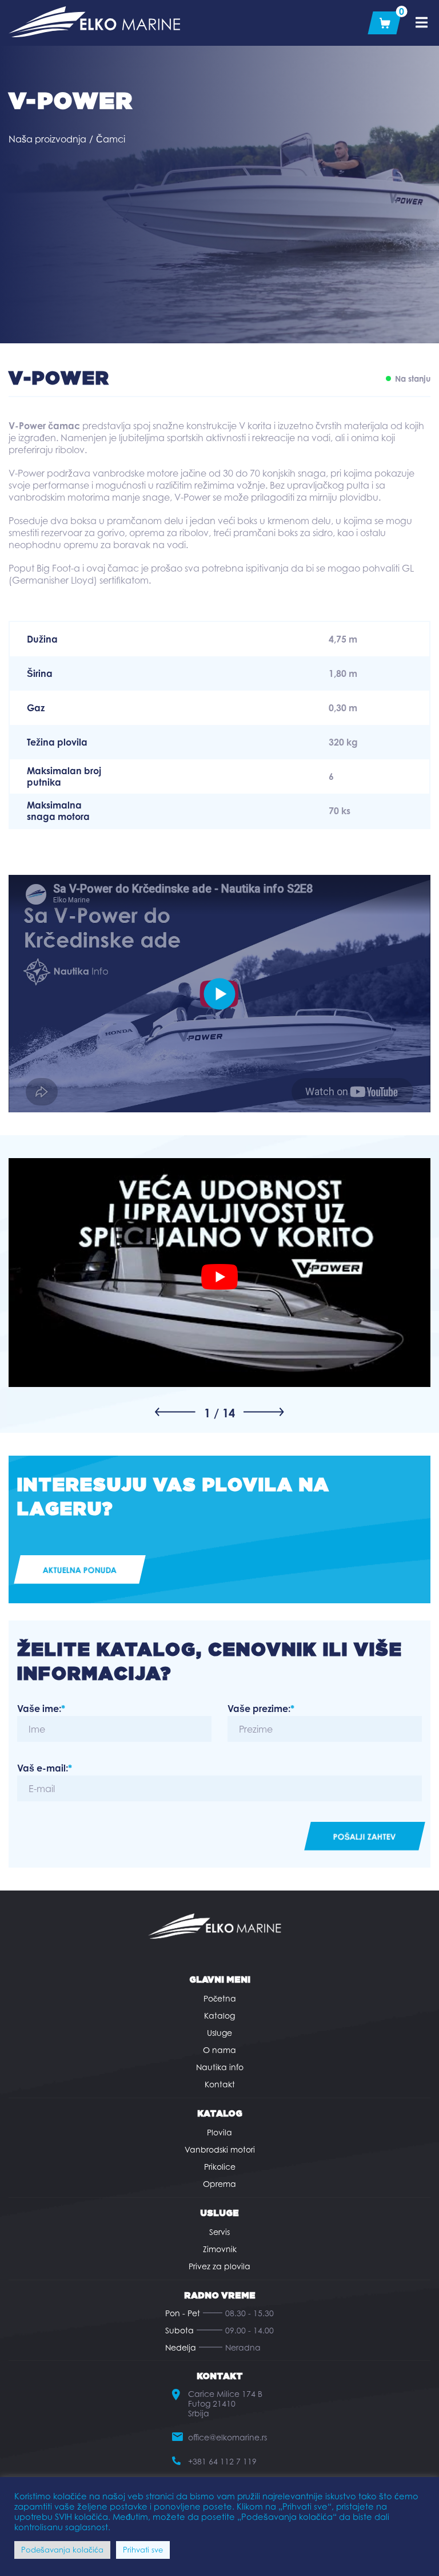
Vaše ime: (41, 1709)
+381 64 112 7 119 (222, 2461)
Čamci (111, 139)
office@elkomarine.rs (228, 2437)
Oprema (219, 2184)
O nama (219, 2050)
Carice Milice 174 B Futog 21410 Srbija (225, 2403)
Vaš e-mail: (45, 1768)
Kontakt (220, 2084)
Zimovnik (220, 2249)
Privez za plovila (219, 2266)
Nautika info (220, 2067)
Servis (219, 2232)
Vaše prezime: (261, 1709)
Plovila (219, 2132)
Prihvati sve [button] (143, 2550)
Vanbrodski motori (220, 2149)
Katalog (219, 2016)
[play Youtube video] (219, 1277)
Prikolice (220, 2167)
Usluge (219, 2033)
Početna (220, 1998)
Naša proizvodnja (47, 139)
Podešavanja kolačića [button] (62, 2550)
